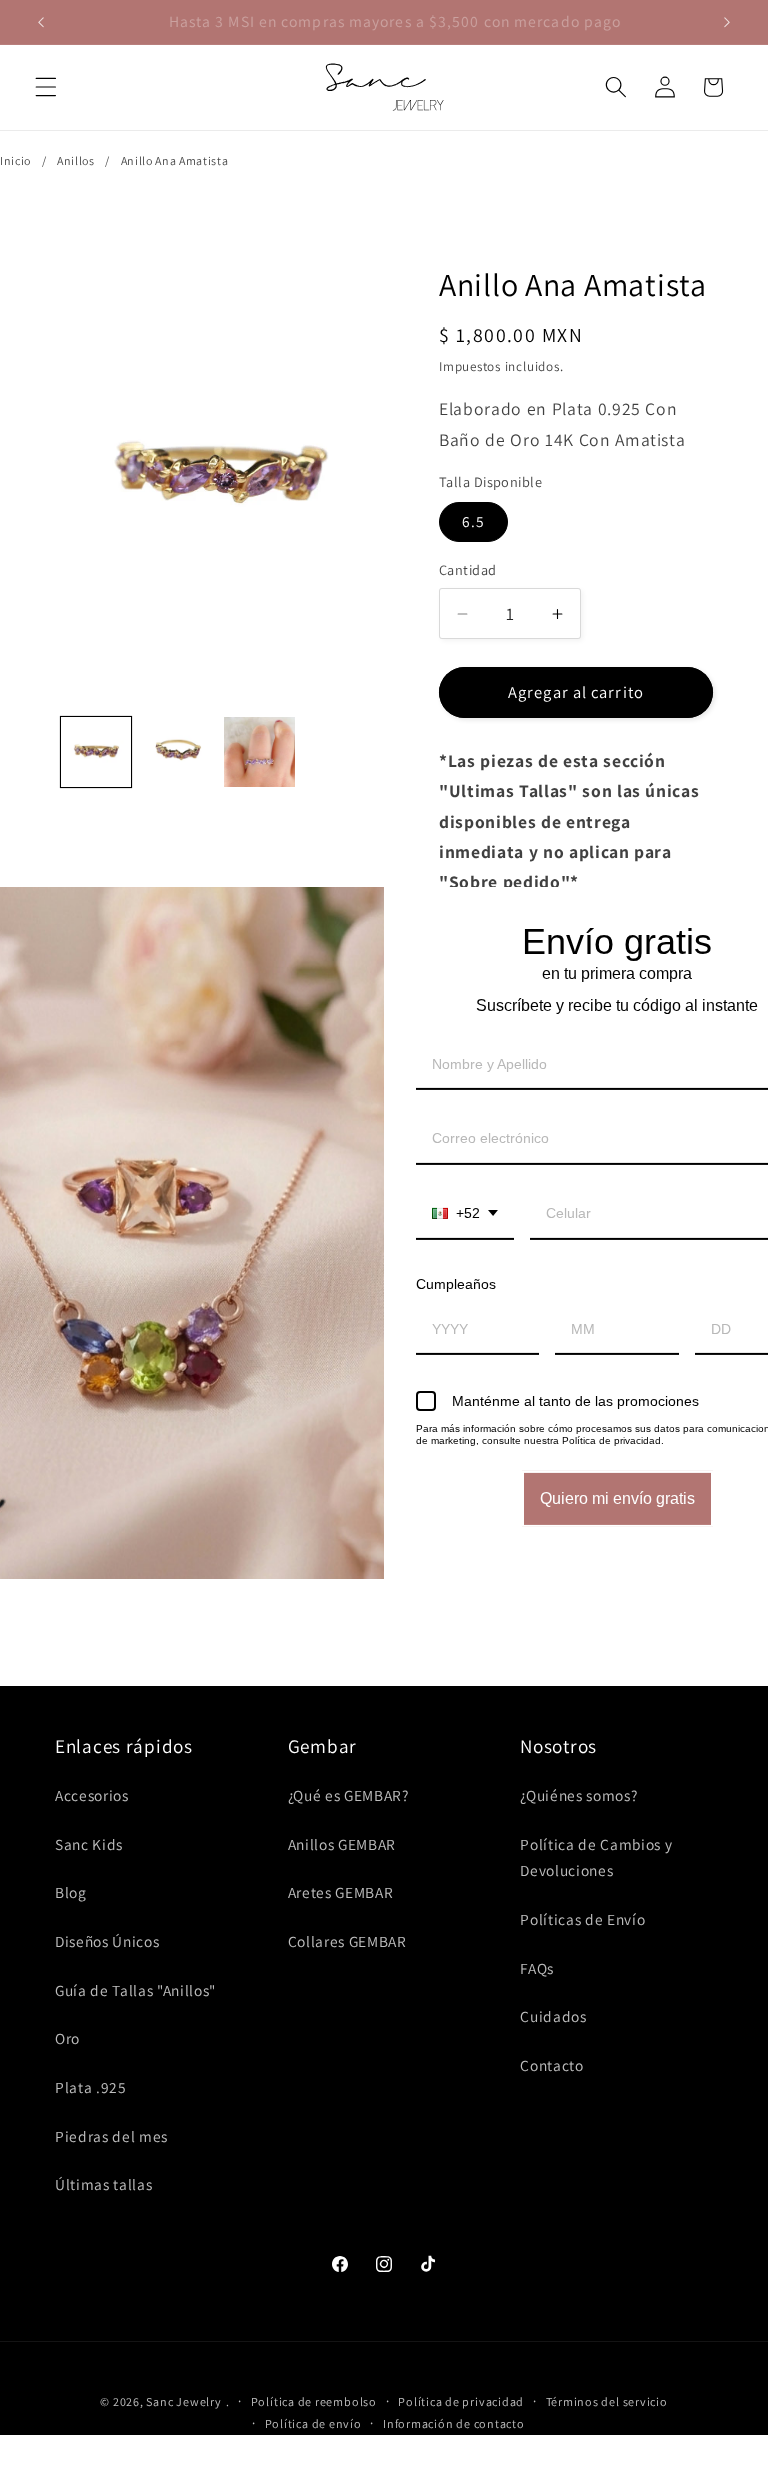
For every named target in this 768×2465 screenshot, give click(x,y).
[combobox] (465, 1214)
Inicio (15, 160)
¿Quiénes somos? (578, 1795)
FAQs (537, 1968)
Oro (67, 2038)
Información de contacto (454, 2423)
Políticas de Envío (582, 1919)
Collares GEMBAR (347, 1941)
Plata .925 (91, 2087)
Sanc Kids (89, 1844)
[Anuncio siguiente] (727, 22)
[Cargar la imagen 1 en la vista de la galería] (96, 752)
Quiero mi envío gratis (617, 1498)
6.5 (473, 521)
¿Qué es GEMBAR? (348, 1795)
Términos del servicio (607, 2401)
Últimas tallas (103, 2184)
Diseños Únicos (107, 1941)
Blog (71, 1892)
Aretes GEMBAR (341, 1892)
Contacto (551, 2065)
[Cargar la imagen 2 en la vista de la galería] (177, 752)
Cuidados (553, 2016)
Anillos (76, 160)
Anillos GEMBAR (342, 1844)
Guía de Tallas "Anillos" (135, 1990)
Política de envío (313, 2423)
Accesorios (92, 1795)
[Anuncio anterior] (41, 22)
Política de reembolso (314, 2401)
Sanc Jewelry (183, 2401)
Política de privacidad (461, 2401)
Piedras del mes (111, 2136)
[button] (46, 87)
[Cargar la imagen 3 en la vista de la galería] (259, 752)
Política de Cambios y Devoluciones (596, 1857)
